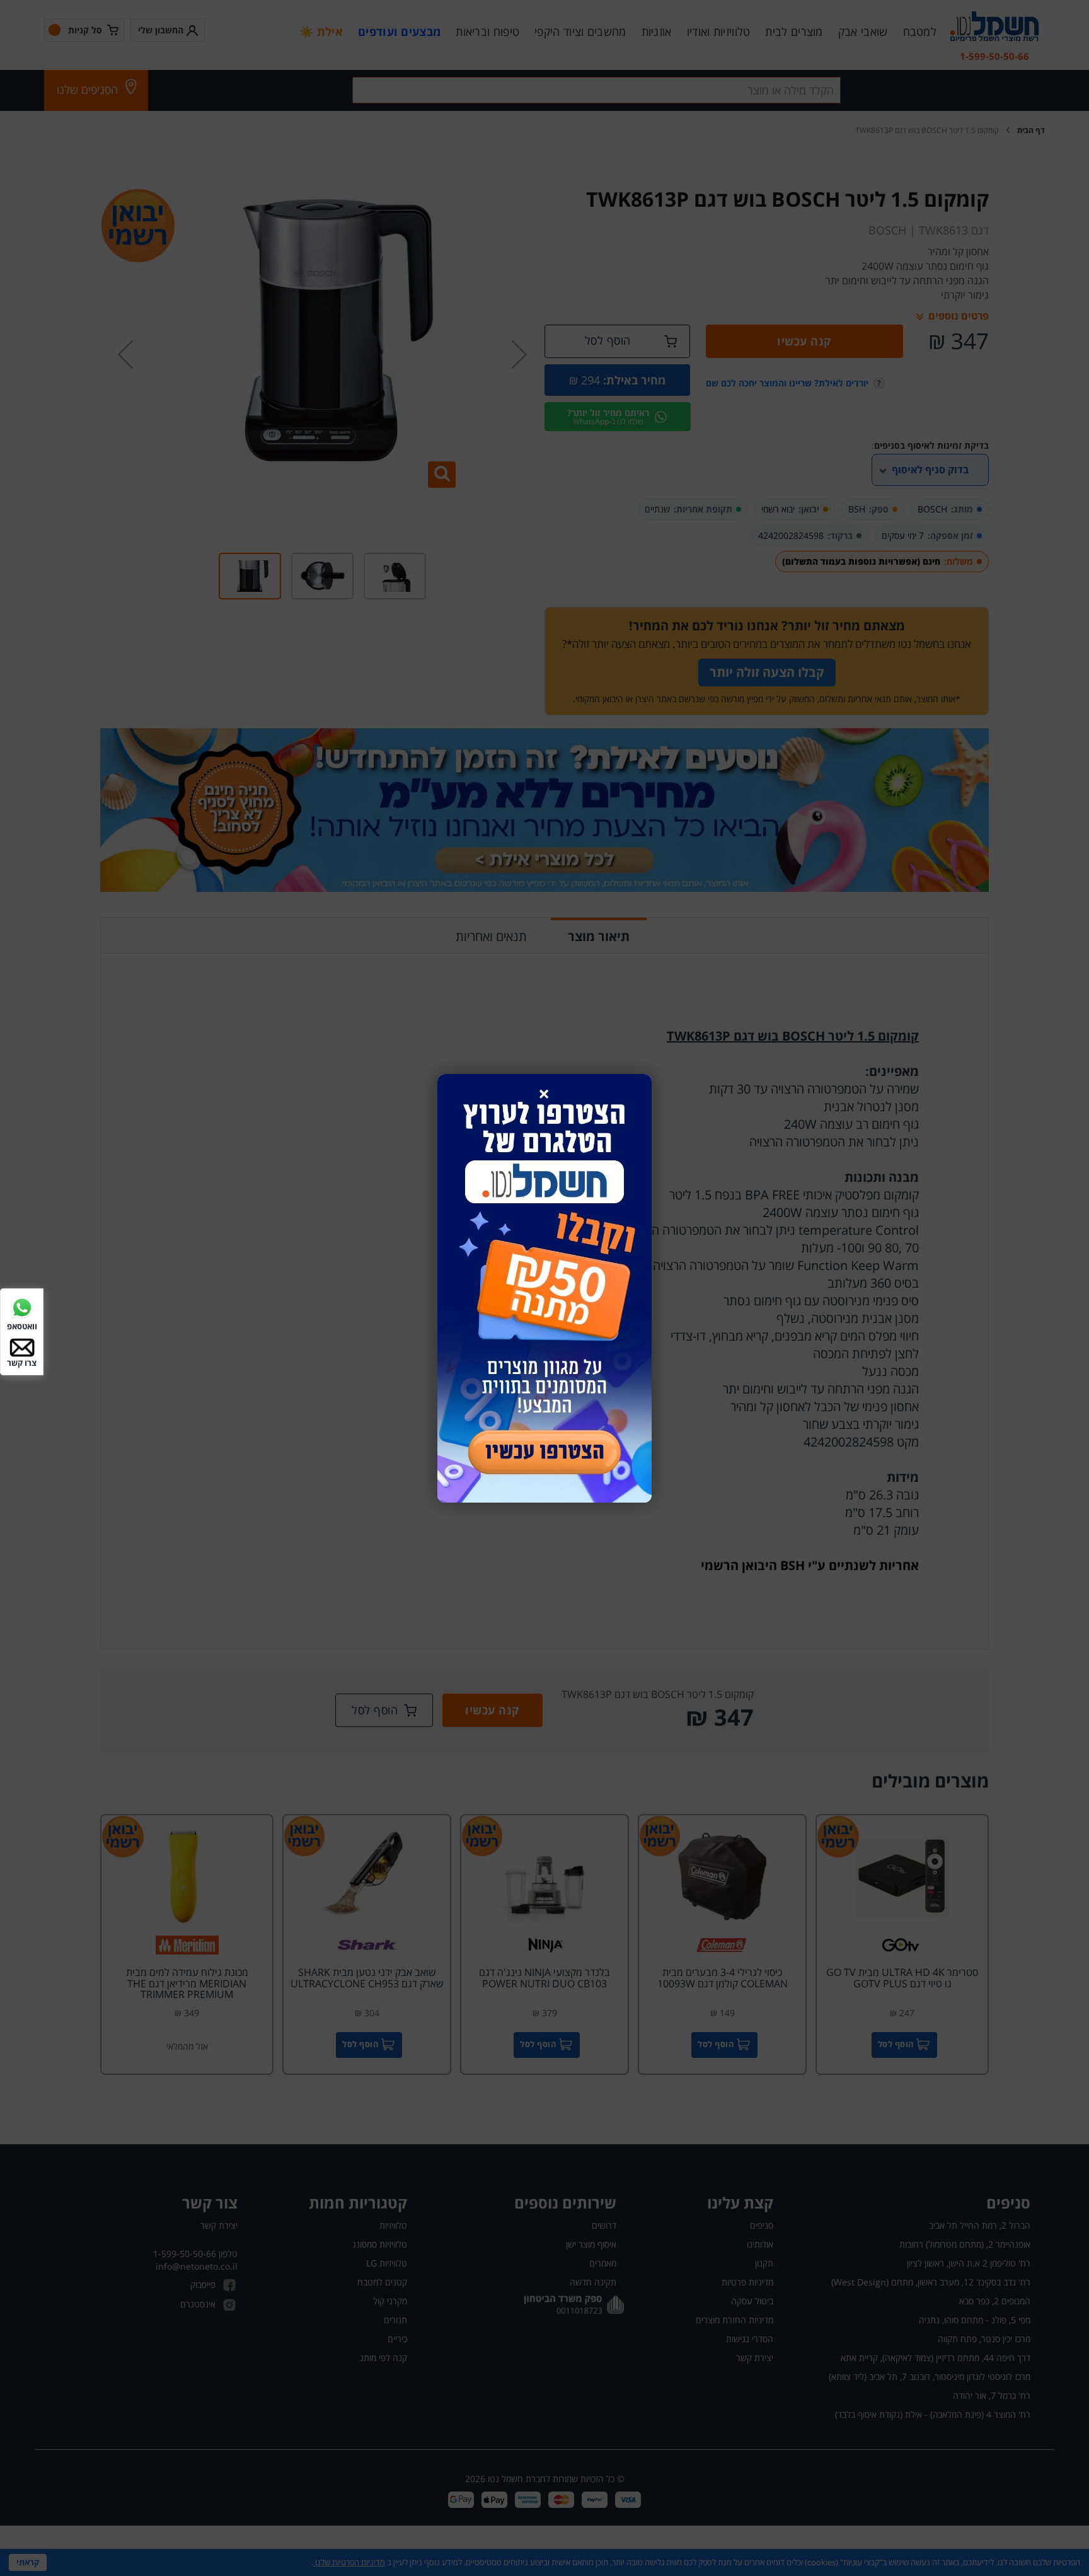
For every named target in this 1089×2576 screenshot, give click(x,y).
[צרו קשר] (22, 1347)
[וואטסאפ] (22, 1306)
